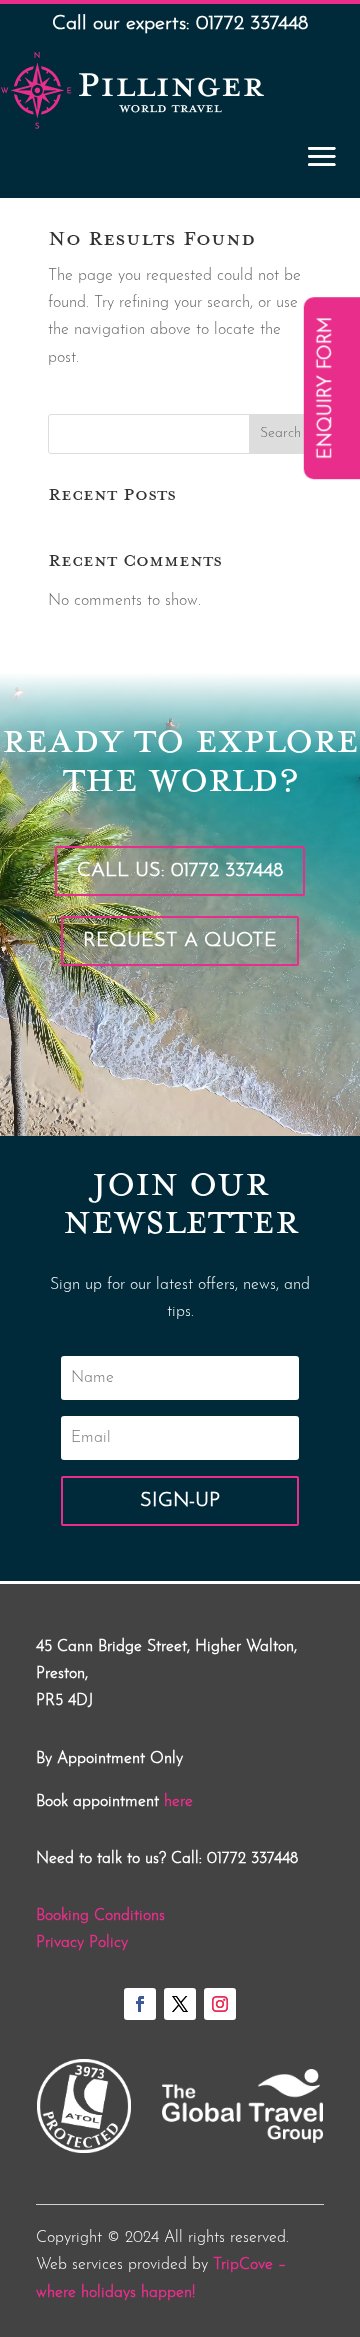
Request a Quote (180, 941)
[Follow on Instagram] (220, 2004)
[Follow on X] (180, 2004)
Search (280, 433)
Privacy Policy (82, 1943)
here (178, 1802)
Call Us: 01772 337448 (180, 871)
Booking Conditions (100, 1916)
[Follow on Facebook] (140, 2004)
